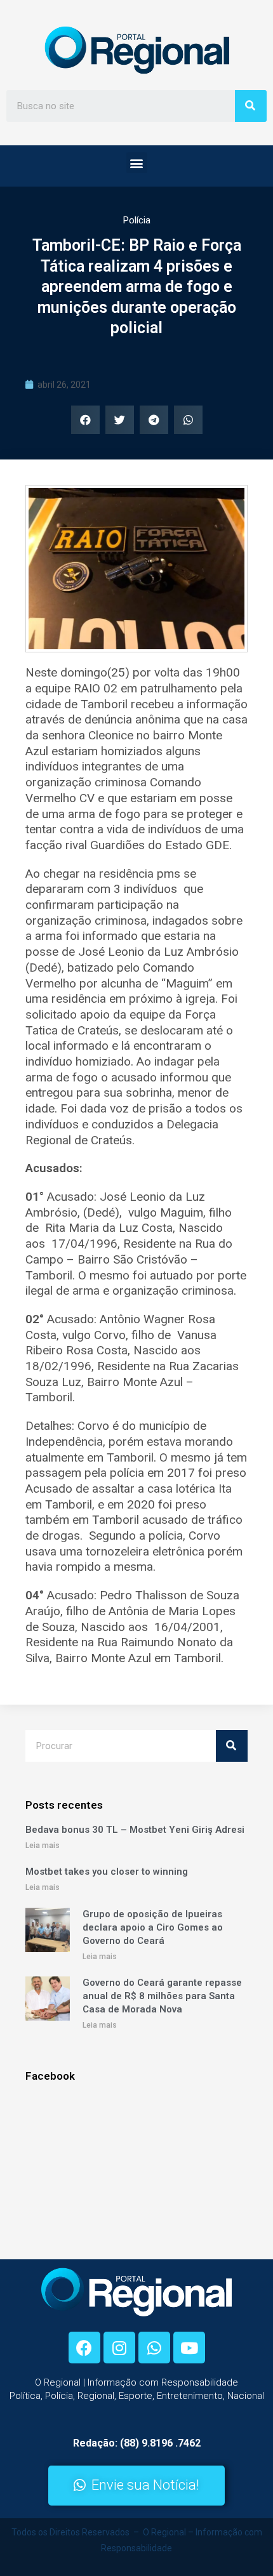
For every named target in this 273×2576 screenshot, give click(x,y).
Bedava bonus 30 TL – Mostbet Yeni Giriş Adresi (135, 1830)
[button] (137, 163)
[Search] (251, 106)
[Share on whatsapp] (188, 420)
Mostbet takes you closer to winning (107, 1872)
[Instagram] (119, 2348)
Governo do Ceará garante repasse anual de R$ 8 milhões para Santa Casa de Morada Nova (162, 1996)
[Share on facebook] (85, 420)
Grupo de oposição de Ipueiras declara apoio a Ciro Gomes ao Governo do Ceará (153, 1927)
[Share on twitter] (120, 420)
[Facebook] (84, 2348)
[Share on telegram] (154, 420)
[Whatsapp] (154, 2348)
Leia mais (43, 1846)
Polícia (137, 220)
